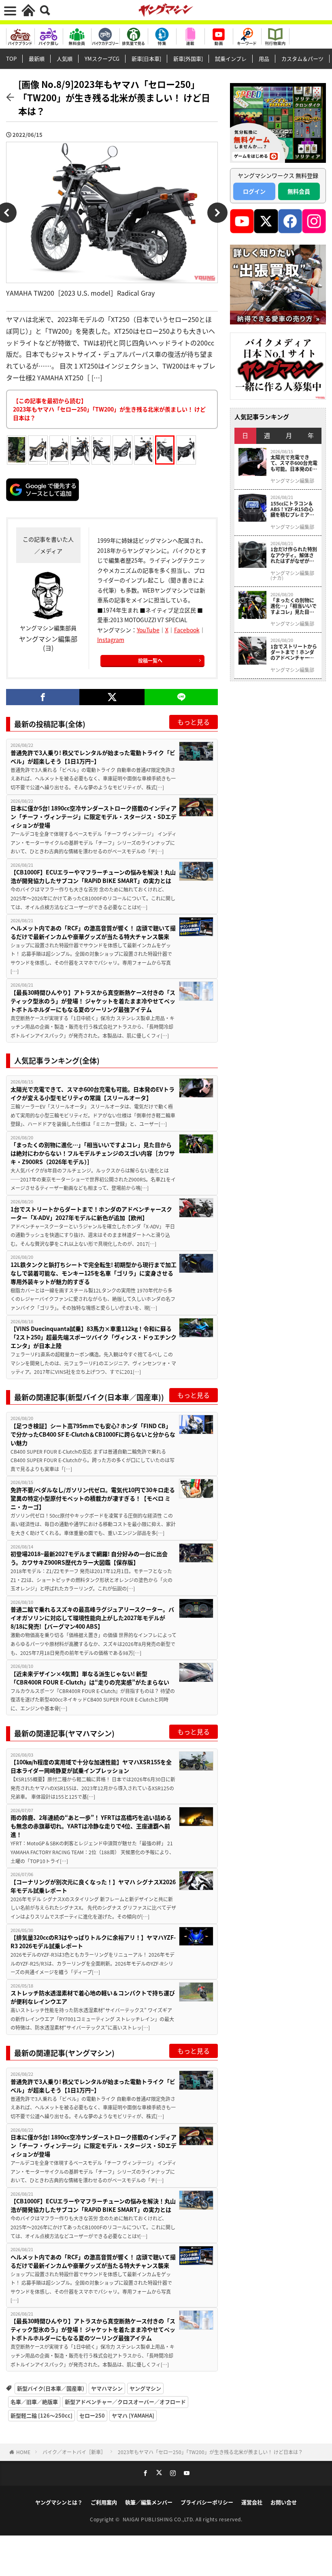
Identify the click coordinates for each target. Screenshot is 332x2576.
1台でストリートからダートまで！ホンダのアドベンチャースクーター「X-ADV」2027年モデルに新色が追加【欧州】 (91, 1213)
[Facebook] (43, 697)
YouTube (148, 630)
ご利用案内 (104, 2502)
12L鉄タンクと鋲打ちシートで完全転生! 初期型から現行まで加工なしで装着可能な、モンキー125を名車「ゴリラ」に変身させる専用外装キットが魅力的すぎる (94, 1273)
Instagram (111, 640)
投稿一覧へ (150, 660)
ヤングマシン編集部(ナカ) (292, 576)
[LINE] (181, 697)
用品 (264, 59)
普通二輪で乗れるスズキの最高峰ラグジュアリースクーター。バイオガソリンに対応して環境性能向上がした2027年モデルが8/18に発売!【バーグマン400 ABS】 (92, 1618)
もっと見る (194, 722)
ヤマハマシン (107, 2388)
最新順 (37, 59)
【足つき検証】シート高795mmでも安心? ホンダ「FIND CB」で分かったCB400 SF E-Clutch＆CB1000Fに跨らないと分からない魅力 (93, 1434)
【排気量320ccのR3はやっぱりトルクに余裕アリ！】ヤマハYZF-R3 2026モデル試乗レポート (93, 1942)
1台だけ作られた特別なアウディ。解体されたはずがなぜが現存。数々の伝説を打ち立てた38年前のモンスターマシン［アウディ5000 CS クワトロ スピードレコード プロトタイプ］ (294, 555)
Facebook (187, 630)
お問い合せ (284, 2502)
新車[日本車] (146, 59)
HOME (23, 2452)
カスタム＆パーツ (302, 59)
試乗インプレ (231, 59)
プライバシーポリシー (207, 2502)
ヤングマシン (145, 2388)
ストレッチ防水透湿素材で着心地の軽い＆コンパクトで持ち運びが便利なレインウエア (93, 1997)
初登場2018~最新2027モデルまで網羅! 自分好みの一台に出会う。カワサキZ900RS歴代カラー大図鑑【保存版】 (89, 1558)
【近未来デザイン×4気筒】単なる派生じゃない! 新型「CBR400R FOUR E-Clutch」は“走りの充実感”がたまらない (90, 1678)
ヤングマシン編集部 (292, 481)
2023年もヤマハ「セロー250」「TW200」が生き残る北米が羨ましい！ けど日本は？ (210, 2452)
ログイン (254, 191)
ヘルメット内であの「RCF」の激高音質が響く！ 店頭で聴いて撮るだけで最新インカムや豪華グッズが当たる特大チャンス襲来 (93, 932)
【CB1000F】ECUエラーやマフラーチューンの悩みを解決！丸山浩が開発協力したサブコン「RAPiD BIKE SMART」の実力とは (93, 876)
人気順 (65, 59)
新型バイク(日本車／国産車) (51, 2388)
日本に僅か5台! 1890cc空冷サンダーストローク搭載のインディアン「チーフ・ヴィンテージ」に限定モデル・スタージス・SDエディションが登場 (94, 817)
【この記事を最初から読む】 (109, 409)
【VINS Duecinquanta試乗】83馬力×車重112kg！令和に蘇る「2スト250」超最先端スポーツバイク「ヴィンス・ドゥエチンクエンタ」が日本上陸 (94, 1337)
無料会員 (299, 191)
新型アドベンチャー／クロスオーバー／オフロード (125, 2402)
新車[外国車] (188, 59)
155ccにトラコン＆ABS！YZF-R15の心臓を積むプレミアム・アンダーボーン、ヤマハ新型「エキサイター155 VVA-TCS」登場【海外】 (293, 509)
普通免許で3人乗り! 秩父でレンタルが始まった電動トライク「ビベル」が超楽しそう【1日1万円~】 (93, 757)
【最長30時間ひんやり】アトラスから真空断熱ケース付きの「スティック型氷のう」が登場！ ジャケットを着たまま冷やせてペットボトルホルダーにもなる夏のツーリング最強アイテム (93, 1001)
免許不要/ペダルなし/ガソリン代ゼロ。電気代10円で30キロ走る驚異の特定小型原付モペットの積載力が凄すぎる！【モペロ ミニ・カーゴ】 (93, 1498)
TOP (11, 59)
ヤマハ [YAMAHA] (133, 2415)
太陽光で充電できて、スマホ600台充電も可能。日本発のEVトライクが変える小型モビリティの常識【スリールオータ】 (93, 1093)
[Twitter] (112, 697)
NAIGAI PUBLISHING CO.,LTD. (159, 2519)
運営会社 (252, 2502)
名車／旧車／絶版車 (34, 2402)
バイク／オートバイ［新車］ (74, 2452)
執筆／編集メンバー (149, 2502)
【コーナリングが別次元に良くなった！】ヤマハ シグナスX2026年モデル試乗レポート (93, 1886)
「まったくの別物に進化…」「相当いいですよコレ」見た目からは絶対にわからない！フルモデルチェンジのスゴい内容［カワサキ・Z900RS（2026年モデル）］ (93, 1153)
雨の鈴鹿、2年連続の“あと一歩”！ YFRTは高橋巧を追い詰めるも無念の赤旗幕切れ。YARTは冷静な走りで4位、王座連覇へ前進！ (91, 1826)
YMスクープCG (102, 59)
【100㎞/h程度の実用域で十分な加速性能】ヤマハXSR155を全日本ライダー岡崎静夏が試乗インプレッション (91, 1766)
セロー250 (92, 2415)
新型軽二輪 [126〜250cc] (41, 2415)
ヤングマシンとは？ (59, 2502)
